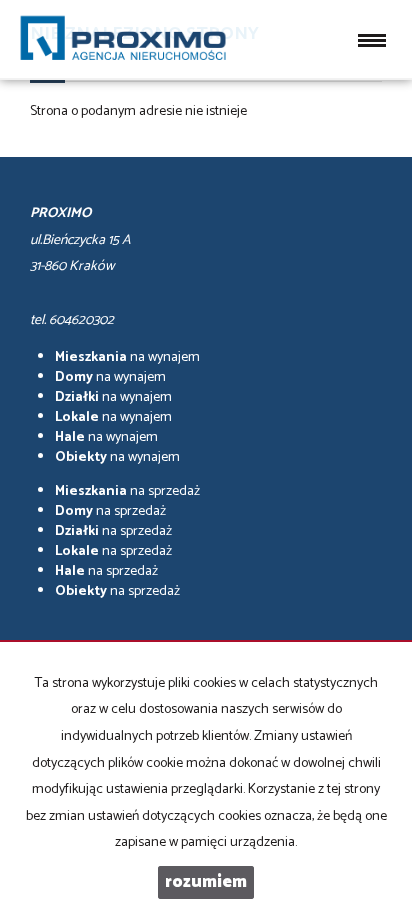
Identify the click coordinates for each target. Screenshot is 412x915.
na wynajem (127, 357)
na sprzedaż (127, 491)
